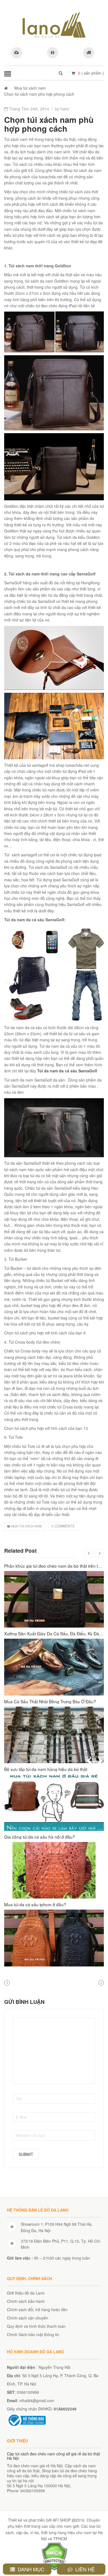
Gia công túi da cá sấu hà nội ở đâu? (40, 1837)
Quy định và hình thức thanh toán (36, 2326)
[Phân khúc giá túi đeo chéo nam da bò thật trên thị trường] (54, 1599)
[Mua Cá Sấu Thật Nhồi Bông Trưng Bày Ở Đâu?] (54, 1735)
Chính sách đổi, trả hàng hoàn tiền (37, 2309)
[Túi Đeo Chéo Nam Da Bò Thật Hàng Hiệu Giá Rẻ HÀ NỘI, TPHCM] (54, 25)
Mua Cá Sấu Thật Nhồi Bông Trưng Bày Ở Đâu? (50, 1701)
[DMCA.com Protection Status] (54, 2555)
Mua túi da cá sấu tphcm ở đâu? (35, 1904)
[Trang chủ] (6, 88)
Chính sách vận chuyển (28, 2318)
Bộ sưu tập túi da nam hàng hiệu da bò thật (46, 1769)
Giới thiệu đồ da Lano (26, 2293)
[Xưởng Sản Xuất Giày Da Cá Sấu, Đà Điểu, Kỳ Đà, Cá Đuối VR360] (54, 1667)
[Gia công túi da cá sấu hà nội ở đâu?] (54, 1870)
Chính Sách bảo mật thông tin (33, 2334)
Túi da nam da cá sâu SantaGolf (67, 1071)
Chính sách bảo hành (26, 2301)
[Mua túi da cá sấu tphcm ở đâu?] (54, 1938)
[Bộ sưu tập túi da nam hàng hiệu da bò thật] (54, 1803)
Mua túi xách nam (30, 88)
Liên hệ (84, 2569)
